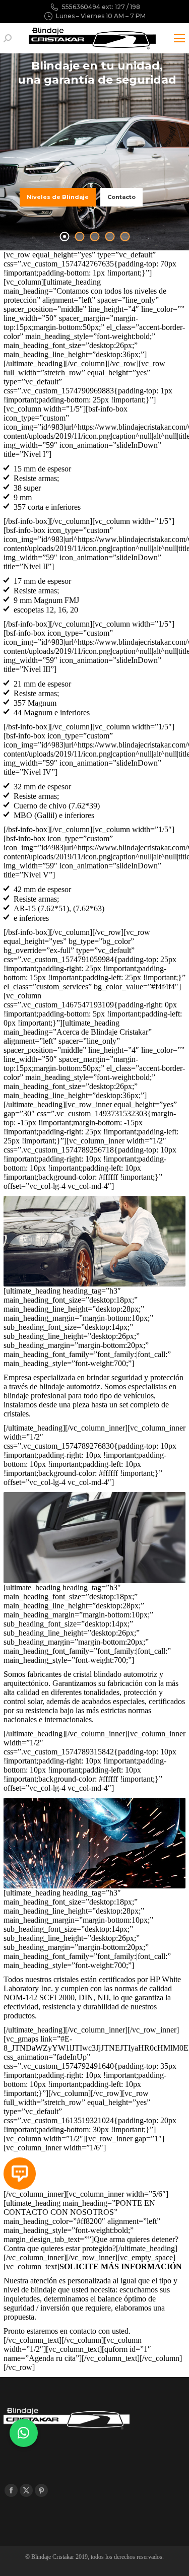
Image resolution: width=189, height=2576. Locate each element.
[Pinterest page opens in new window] (41, 2490)
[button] (24, 2433)
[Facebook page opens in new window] (11, 2490)
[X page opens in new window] (26, 2490)
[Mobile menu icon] (179, 38)
